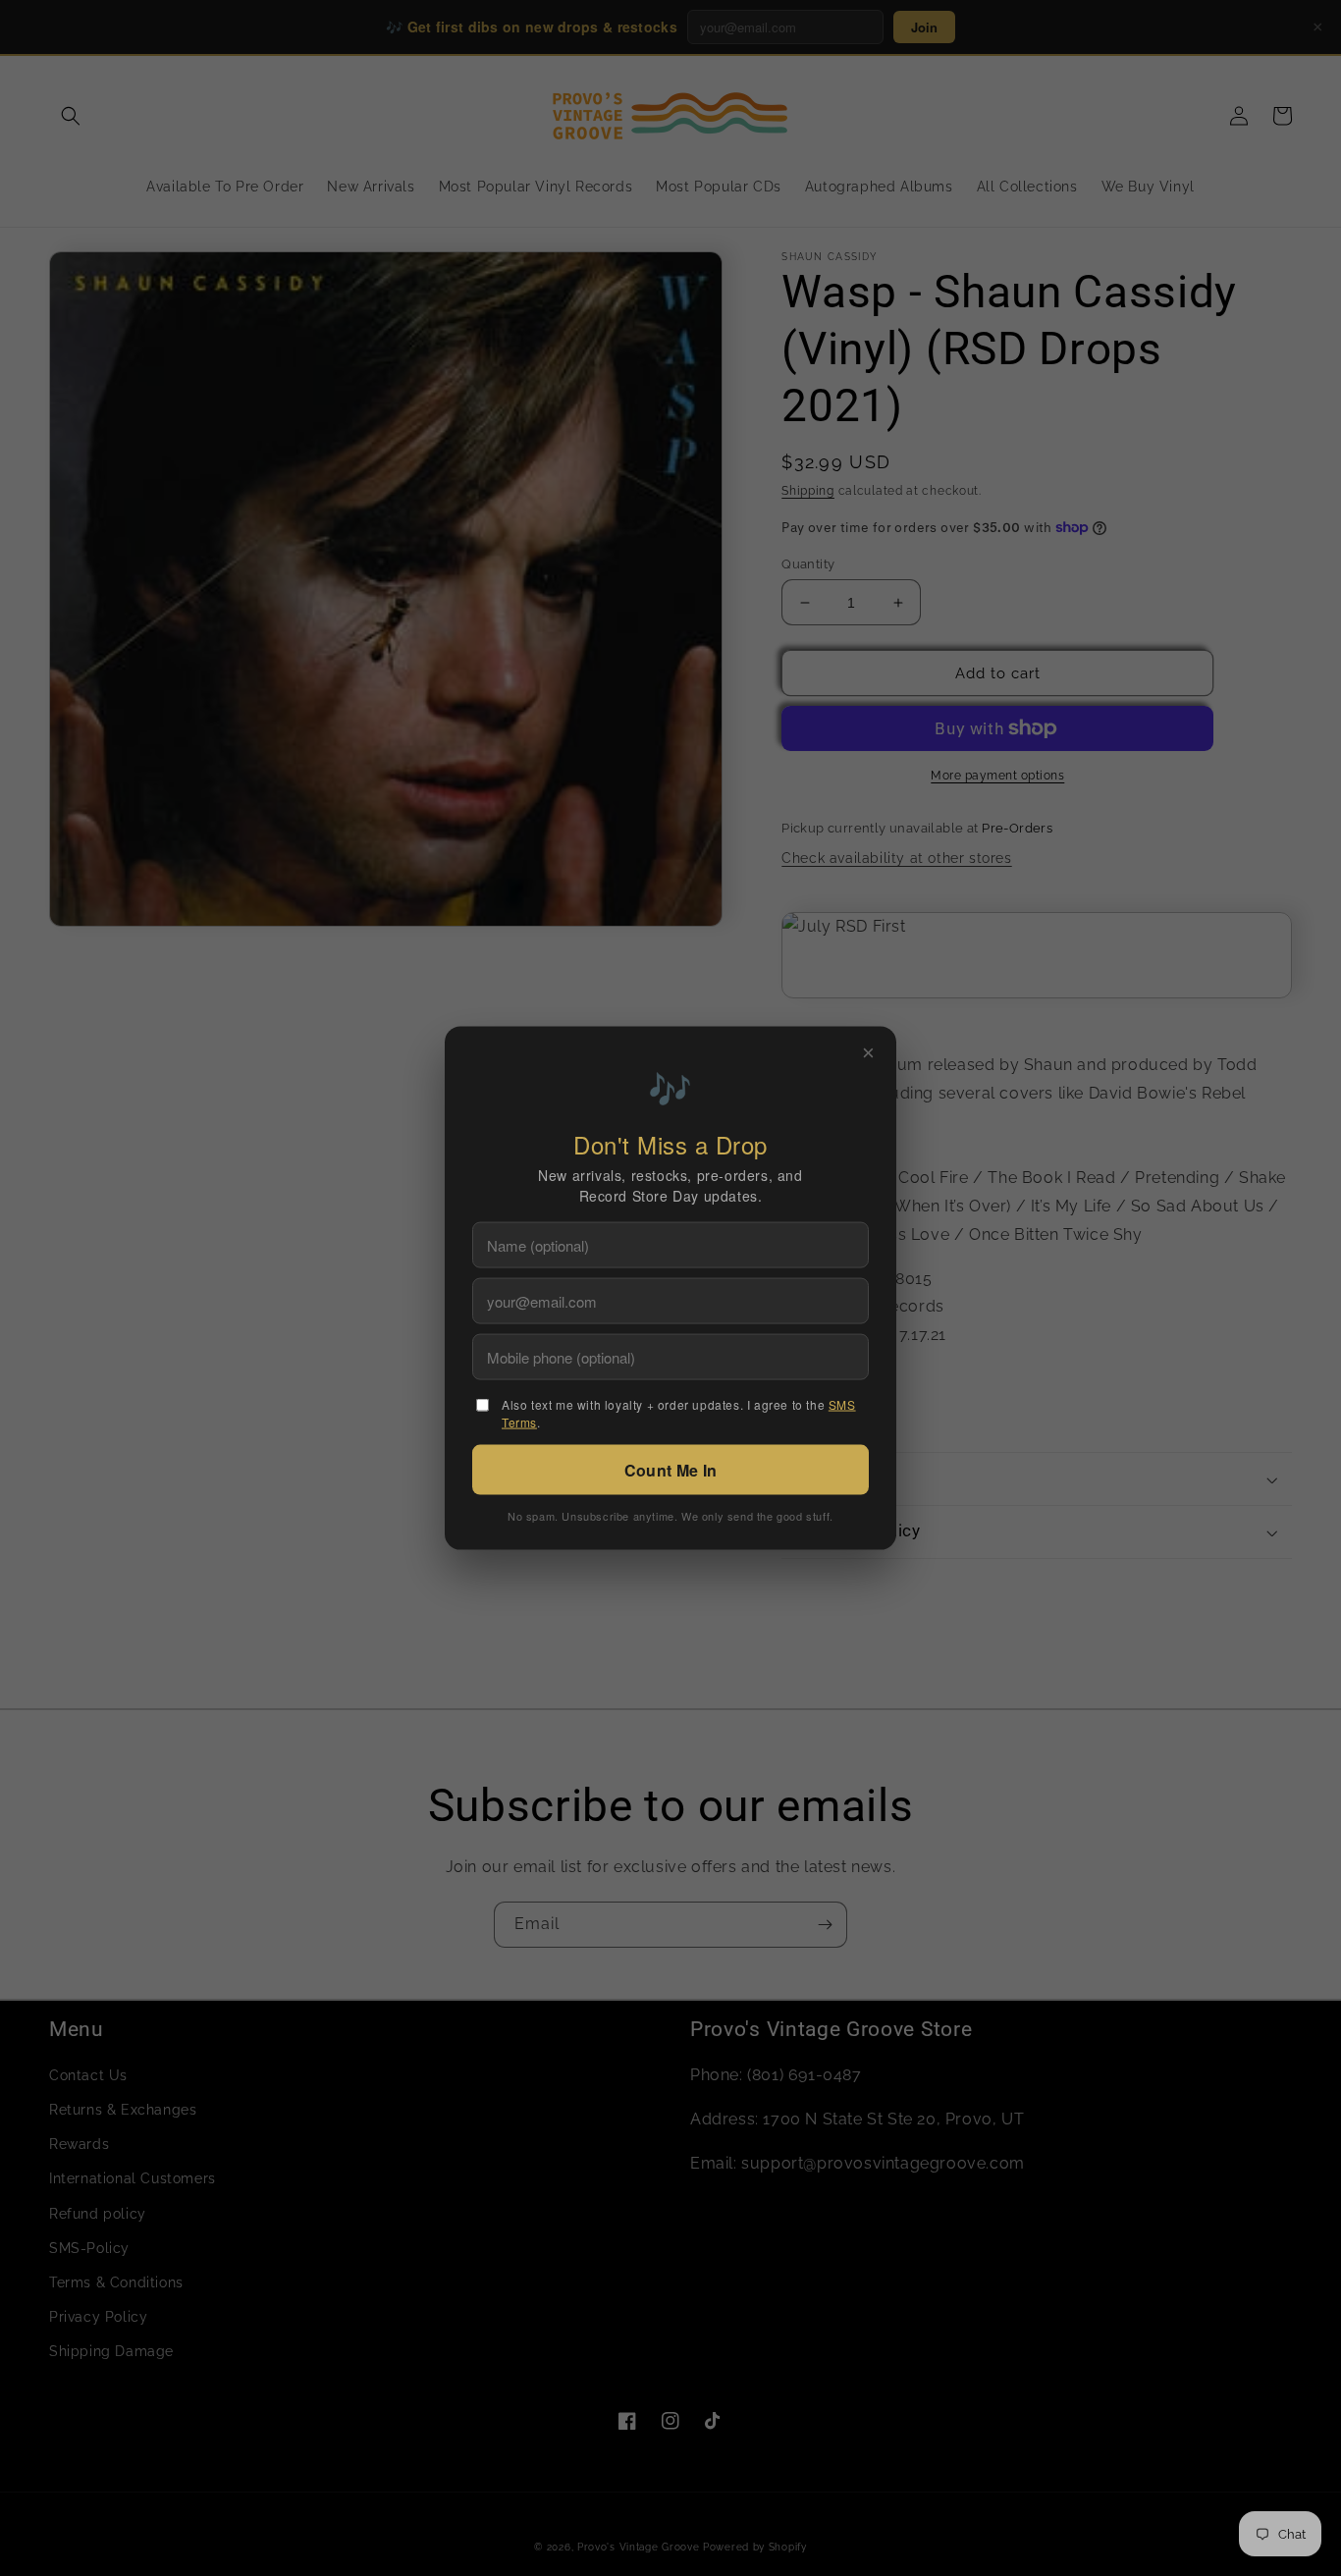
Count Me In (670, 1470)
